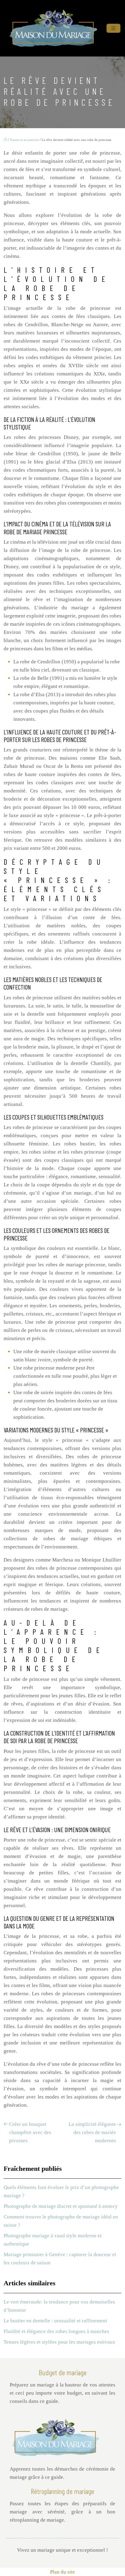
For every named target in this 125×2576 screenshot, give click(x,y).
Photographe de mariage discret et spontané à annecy (61, 2206)
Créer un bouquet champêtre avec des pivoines (30, 2132)
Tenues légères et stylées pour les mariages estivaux (59, 2342)
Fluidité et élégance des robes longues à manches (56, 2331)
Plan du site (62, 2572)
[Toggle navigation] (113, 28)
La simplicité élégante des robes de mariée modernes (92, 2132)
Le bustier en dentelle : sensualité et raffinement (55, 2321)
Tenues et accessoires (24, 140)
